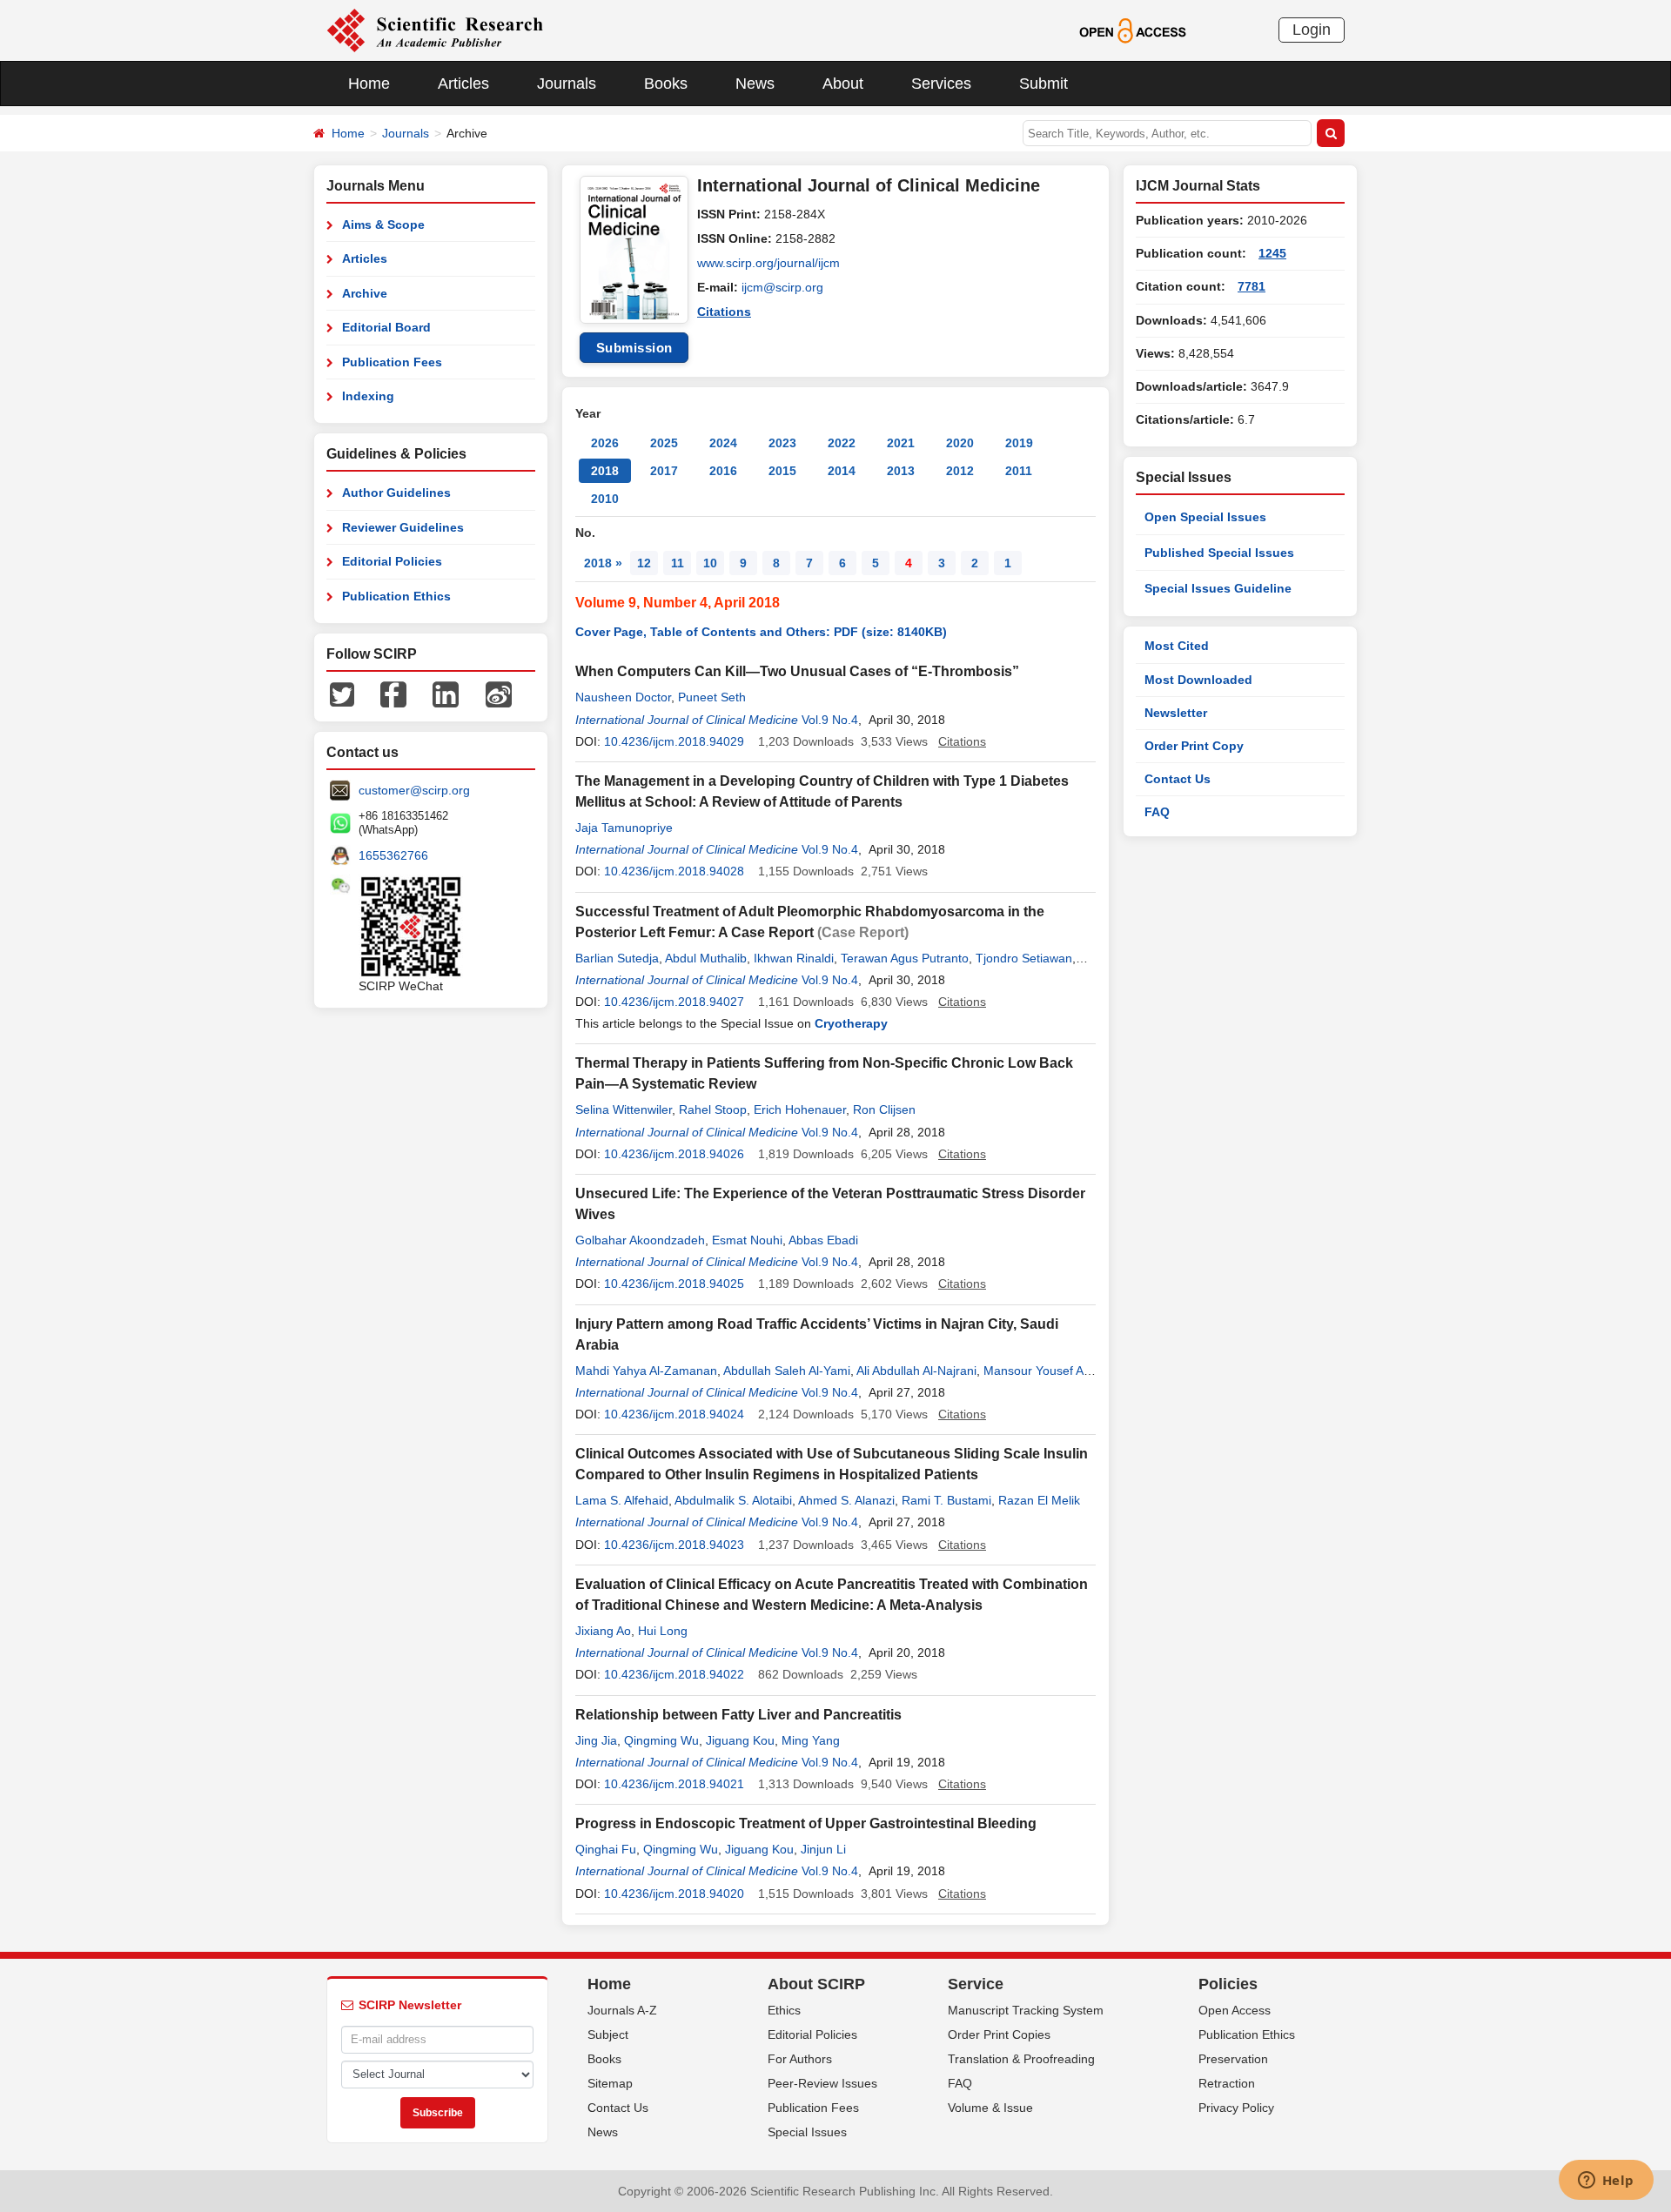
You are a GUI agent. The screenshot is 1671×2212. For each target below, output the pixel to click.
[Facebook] (393, 694)
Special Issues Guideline (1218, 588)
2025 (664, 443)
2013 (901, 471)
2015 (782, 471)
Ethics (784, 2010)
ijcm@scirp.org (782, 287)
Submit (1044, 84)
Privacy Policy (1236, 2108)
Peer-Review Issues (822, 2083)
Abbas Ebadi (823, 1240)
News (755, 84)
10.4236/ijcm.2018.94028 (674, 871)
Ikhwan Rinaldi (794, 958)
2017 (664, 471)
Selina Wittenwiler (624, 1109)
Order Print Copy (1194, 746)
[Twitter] (342, 694)
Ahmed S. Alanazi (846, 1500)
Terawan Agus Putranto (905, 958)
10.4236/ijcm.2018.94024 (674, 1414)
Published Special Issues (1219, 553)
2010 (605, 499)
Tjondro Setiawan (1024, 958)
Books (666, 84)
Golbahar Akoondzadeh (640, 1240)
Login (1312, 30)
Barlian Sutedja (617, 958)
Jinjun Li (823, 1849)
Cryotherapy (851, 1023)
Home (369, 84)
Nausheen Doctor (623, 697)
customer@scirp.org (414, 790)
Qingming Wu (661, 1740)
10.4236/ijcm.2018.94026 (674, 1154)
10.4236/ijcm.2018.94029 (674, 741)
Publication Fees (392, 362)
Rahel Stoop (713, 1109)
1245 (1272, 253)
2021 (901, 443)
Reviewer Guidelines (403, 527)
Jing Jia (596, 1740)
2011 (1019, 471)
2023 (782, 443)
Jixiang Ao (603, 1631)
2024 (723, 443)
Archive (365, 293)
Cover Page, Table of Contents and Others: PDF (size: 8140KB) (761, 632)
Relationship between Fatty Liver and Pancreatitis (738, 1715)
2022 (842, 443)
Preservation (1233, 2059)
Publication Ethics (396, 596)
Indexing (368, 396)
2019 (1019, 443)
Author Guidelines (396, 493)
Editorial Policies (392, 561)
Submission (634, 348)
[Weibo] (499, 694)
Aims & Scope (383, 225)
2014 (842, 471)
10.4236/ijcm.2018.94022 (674, 1674)
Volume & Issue (990, 2108)
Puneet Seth (712, 697)
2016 (723, 471)
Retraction (1227, 2083)
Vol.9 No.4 (830, 720)
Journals (567, 84)
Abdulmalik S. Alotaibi (733, 1500)
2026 (605, 443)
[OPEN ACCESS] (1133, 30)
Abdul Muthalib (706, 958)
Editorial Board (386, 327)
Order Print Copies (999, 2034)
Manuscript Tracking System (1026, 2010)
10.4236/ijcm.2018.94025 (674, 1284)
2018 (605, 471)
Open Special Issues (1205, 517)
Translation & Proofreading (1021, 2059)
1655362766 (393, 855)
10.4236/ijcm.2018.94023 (674, 1545)
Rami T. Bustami (946, 1500)
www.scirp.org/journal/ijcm (768, 263)
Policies (1228, 1984)
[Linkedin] (446, 694)
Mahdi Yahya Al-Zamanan (646, 1371)
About (843, 84)
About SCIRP (816, 1984)
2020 (960, 443)
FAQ (1157, 812)
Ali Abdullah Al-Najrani (916, 1371)
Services (941, 84)
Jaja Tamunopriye (624, 828)
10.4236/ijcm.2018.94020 (674, 1894)
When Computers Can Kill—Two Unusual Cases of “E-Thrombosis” (797, 671)
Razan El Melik (1039, 1500)
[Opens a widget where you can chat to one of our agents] (1606, 2182)
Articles (463, 84)
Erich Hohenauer (800, 1109)
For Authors (800, 2059)
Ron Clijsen (884, 1109)
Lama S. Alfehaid (622, 1500)
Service (976, 1984)
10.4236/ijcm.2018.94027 (674, 1002)
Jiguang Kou (740, 1740)
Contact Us (1178, 779)
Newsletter (1176, 713)
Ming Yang (811, 1740)
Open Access (1235, 2010)
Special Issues (807, 2132)
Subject (608, 2034)
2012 (960, 471)
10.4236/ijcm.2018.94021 (674, 1784)
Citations (724, 312)
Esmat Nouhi (747, 1240)
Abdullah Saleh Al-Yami (787, 1371)
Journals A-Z (622, 2010)
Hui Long (663, 1631)
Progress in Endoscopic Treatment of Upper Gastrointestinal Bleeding (806, 1823)
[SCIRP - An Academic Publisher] (435, 30)
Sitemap (610, 2083)
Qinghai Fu (606, 1849)
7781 (1252, 286)
